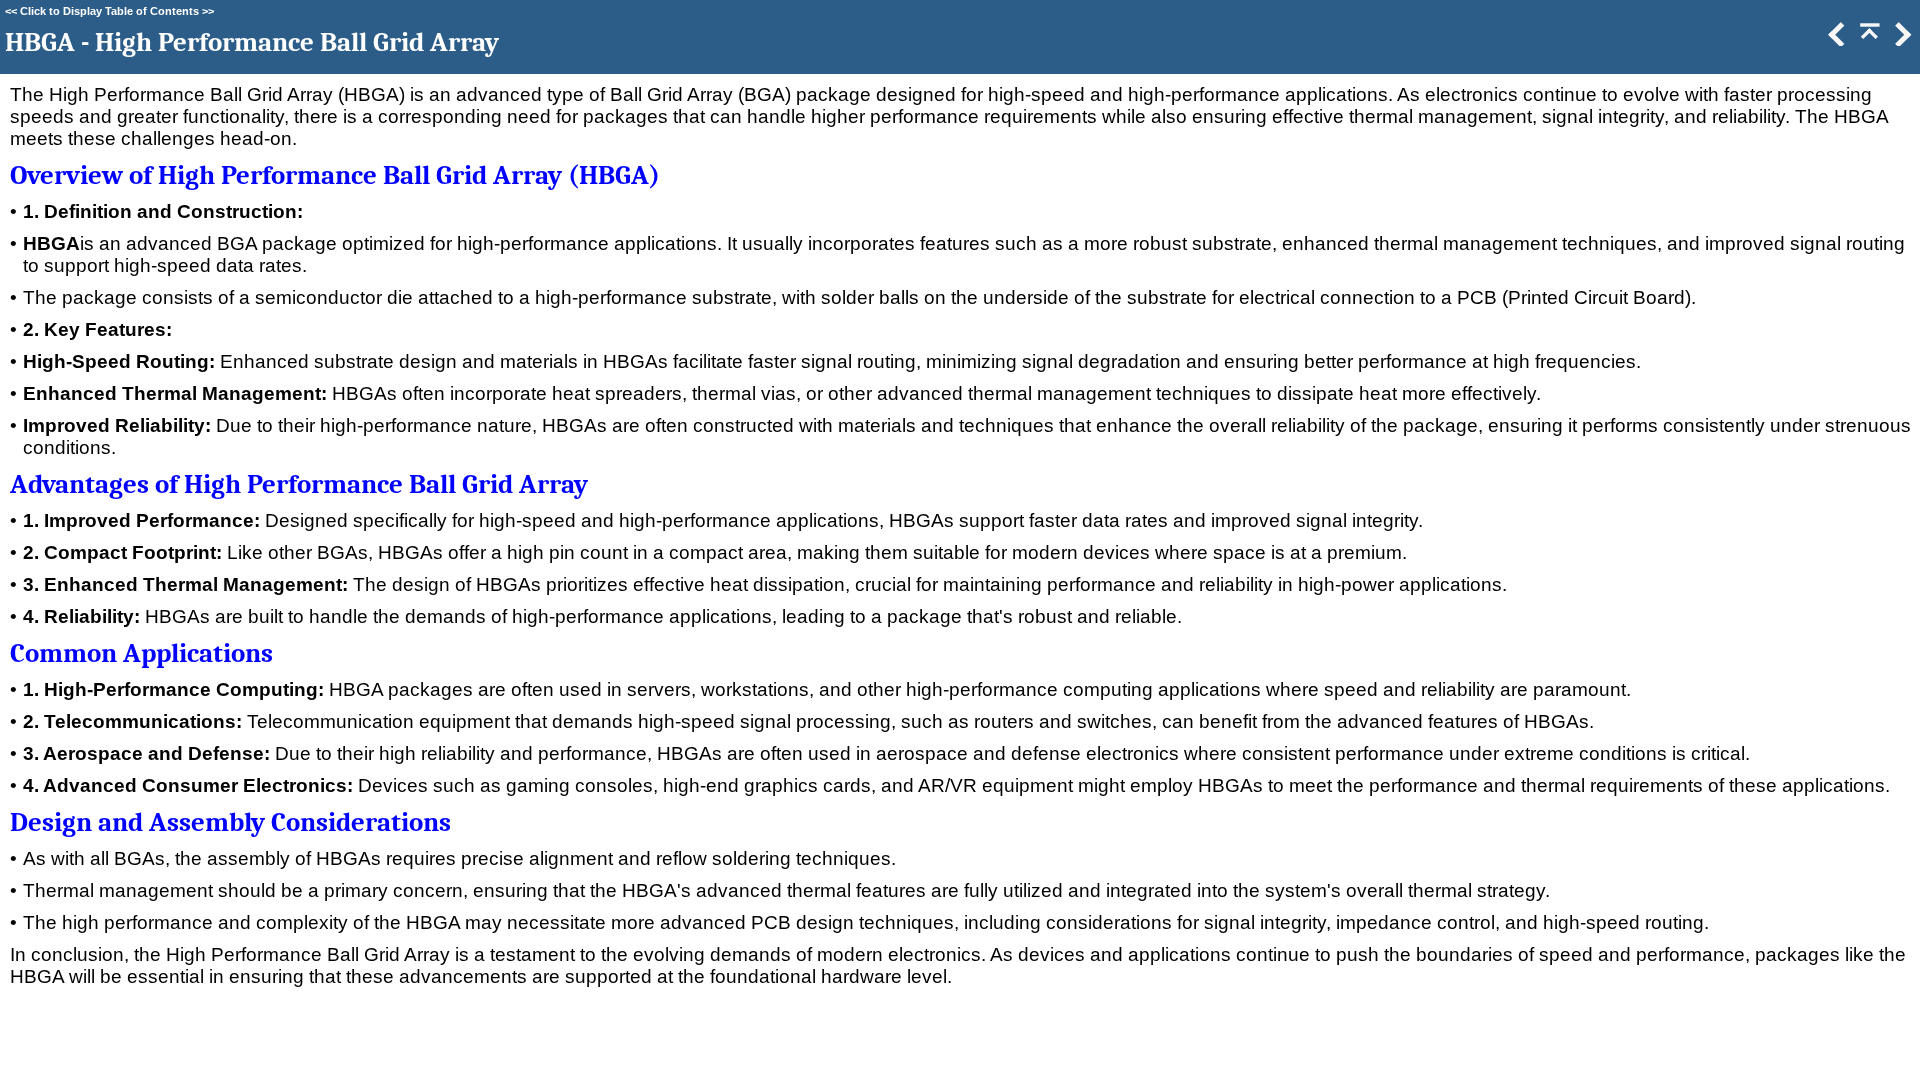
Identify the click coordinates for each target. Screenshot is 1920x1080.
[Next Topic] (1901, 39)
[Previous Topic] (1835, 39)
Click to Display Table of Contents (109, 11)
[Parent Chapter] (1868, 39)
